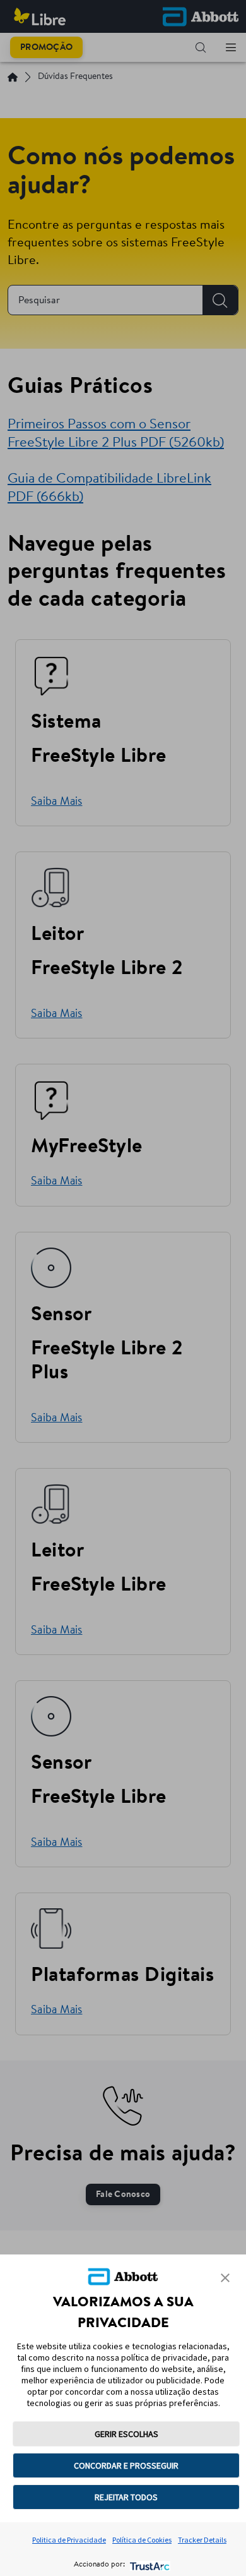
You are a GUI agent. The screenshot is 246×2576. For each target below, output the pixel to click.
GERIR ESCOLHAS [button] (126, 2434)
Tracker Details (202, 2540)
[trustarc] (149, 2565)
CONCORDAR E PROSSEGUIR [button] (126, 2465)
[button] (225, 2278)
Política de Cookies (142, 2540)
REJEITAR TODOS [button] (126, 2497)
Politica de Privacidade (69, 2540)
